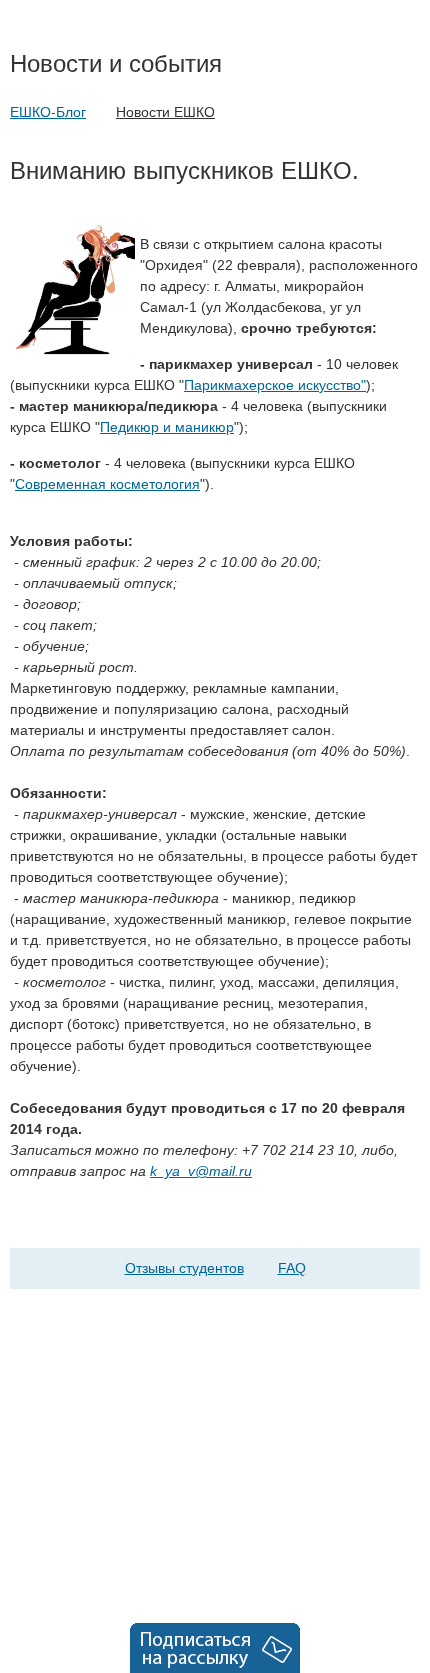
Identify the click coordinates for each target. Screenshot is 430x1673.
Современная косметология (107, 484)
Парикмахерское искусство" (275, 385)
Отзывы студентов (184, 1268)
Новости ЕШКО (165, 112)
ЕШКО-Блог (48, 112)
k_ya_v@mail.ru (201, 1171)
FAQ (292, 1268)
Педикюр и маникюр (167, 427)
